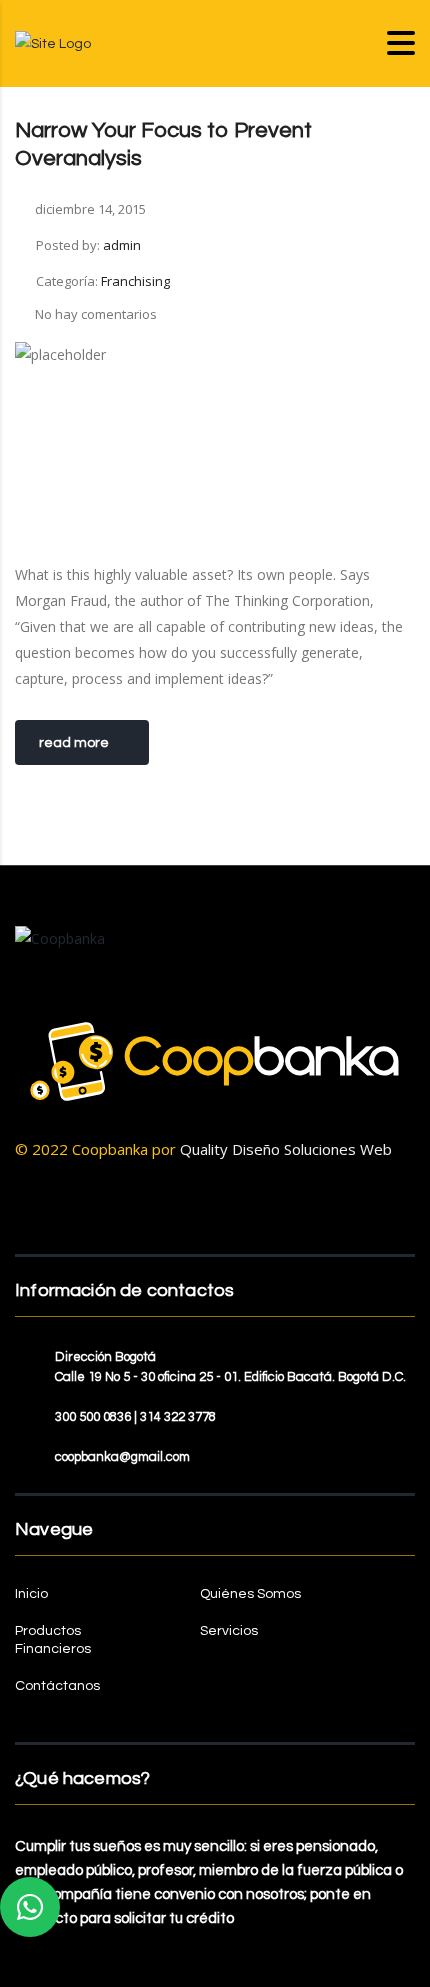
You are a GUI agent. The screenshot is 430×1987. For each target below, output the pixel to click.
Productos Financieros (53, 1640)
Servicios (229, 1631)
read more (74, 743)
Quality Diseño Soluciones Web (286, 1149)
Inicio (31, 1594)
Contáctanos (57, 1686)
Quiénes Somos (250, 1594)
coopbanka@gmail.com (122, 1457)
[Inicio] (53, 43)
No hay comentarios (96, 314)
